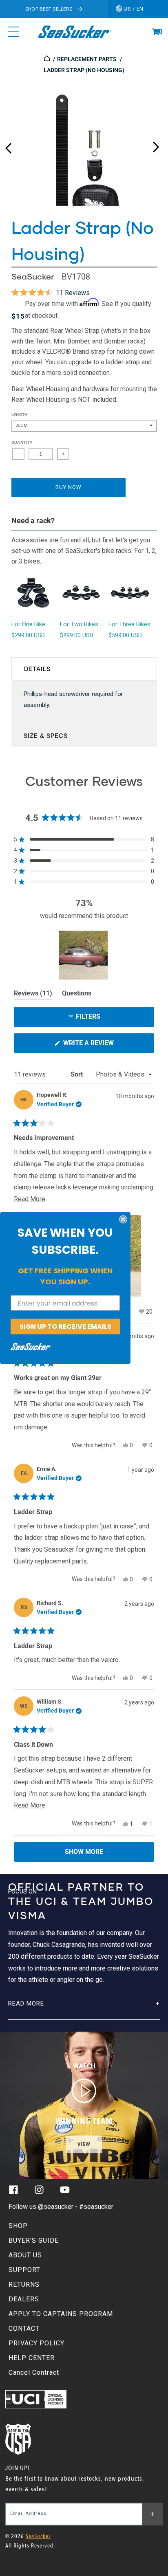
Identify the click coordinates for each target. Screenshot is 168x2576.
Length (20, 415)
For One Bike (28, 624)
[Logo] (74, 32)
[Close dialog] (123, 1220)
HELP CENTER (32, 2358)
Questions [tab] (77, 995)
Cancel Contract (34, 2372)
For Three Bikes (129, 624)
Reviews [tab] (33, 995)
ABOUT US (25, 2255)
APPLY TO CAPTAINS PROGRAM (61, 2314)
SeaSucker (33, 276)
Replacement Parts (87, 59)
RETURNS (24, 2284)
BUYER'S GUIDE (34, 2240)
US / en (133, 9)
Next (156, 145)
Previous (8, 145)
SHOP (18, 2226)
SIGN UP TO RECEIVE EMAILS (65, 1327)
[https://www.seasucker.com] (48, 59)
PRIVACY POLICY (36, 2343)
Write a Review (102, 1046)
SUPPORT (24, 2270)
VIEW (84, 2144)
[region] (84, 955)
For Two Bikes (79, 624)
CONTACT (24, 2328)
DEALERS (24, 2299)
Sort (77, 1074)
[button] (156, 32)
